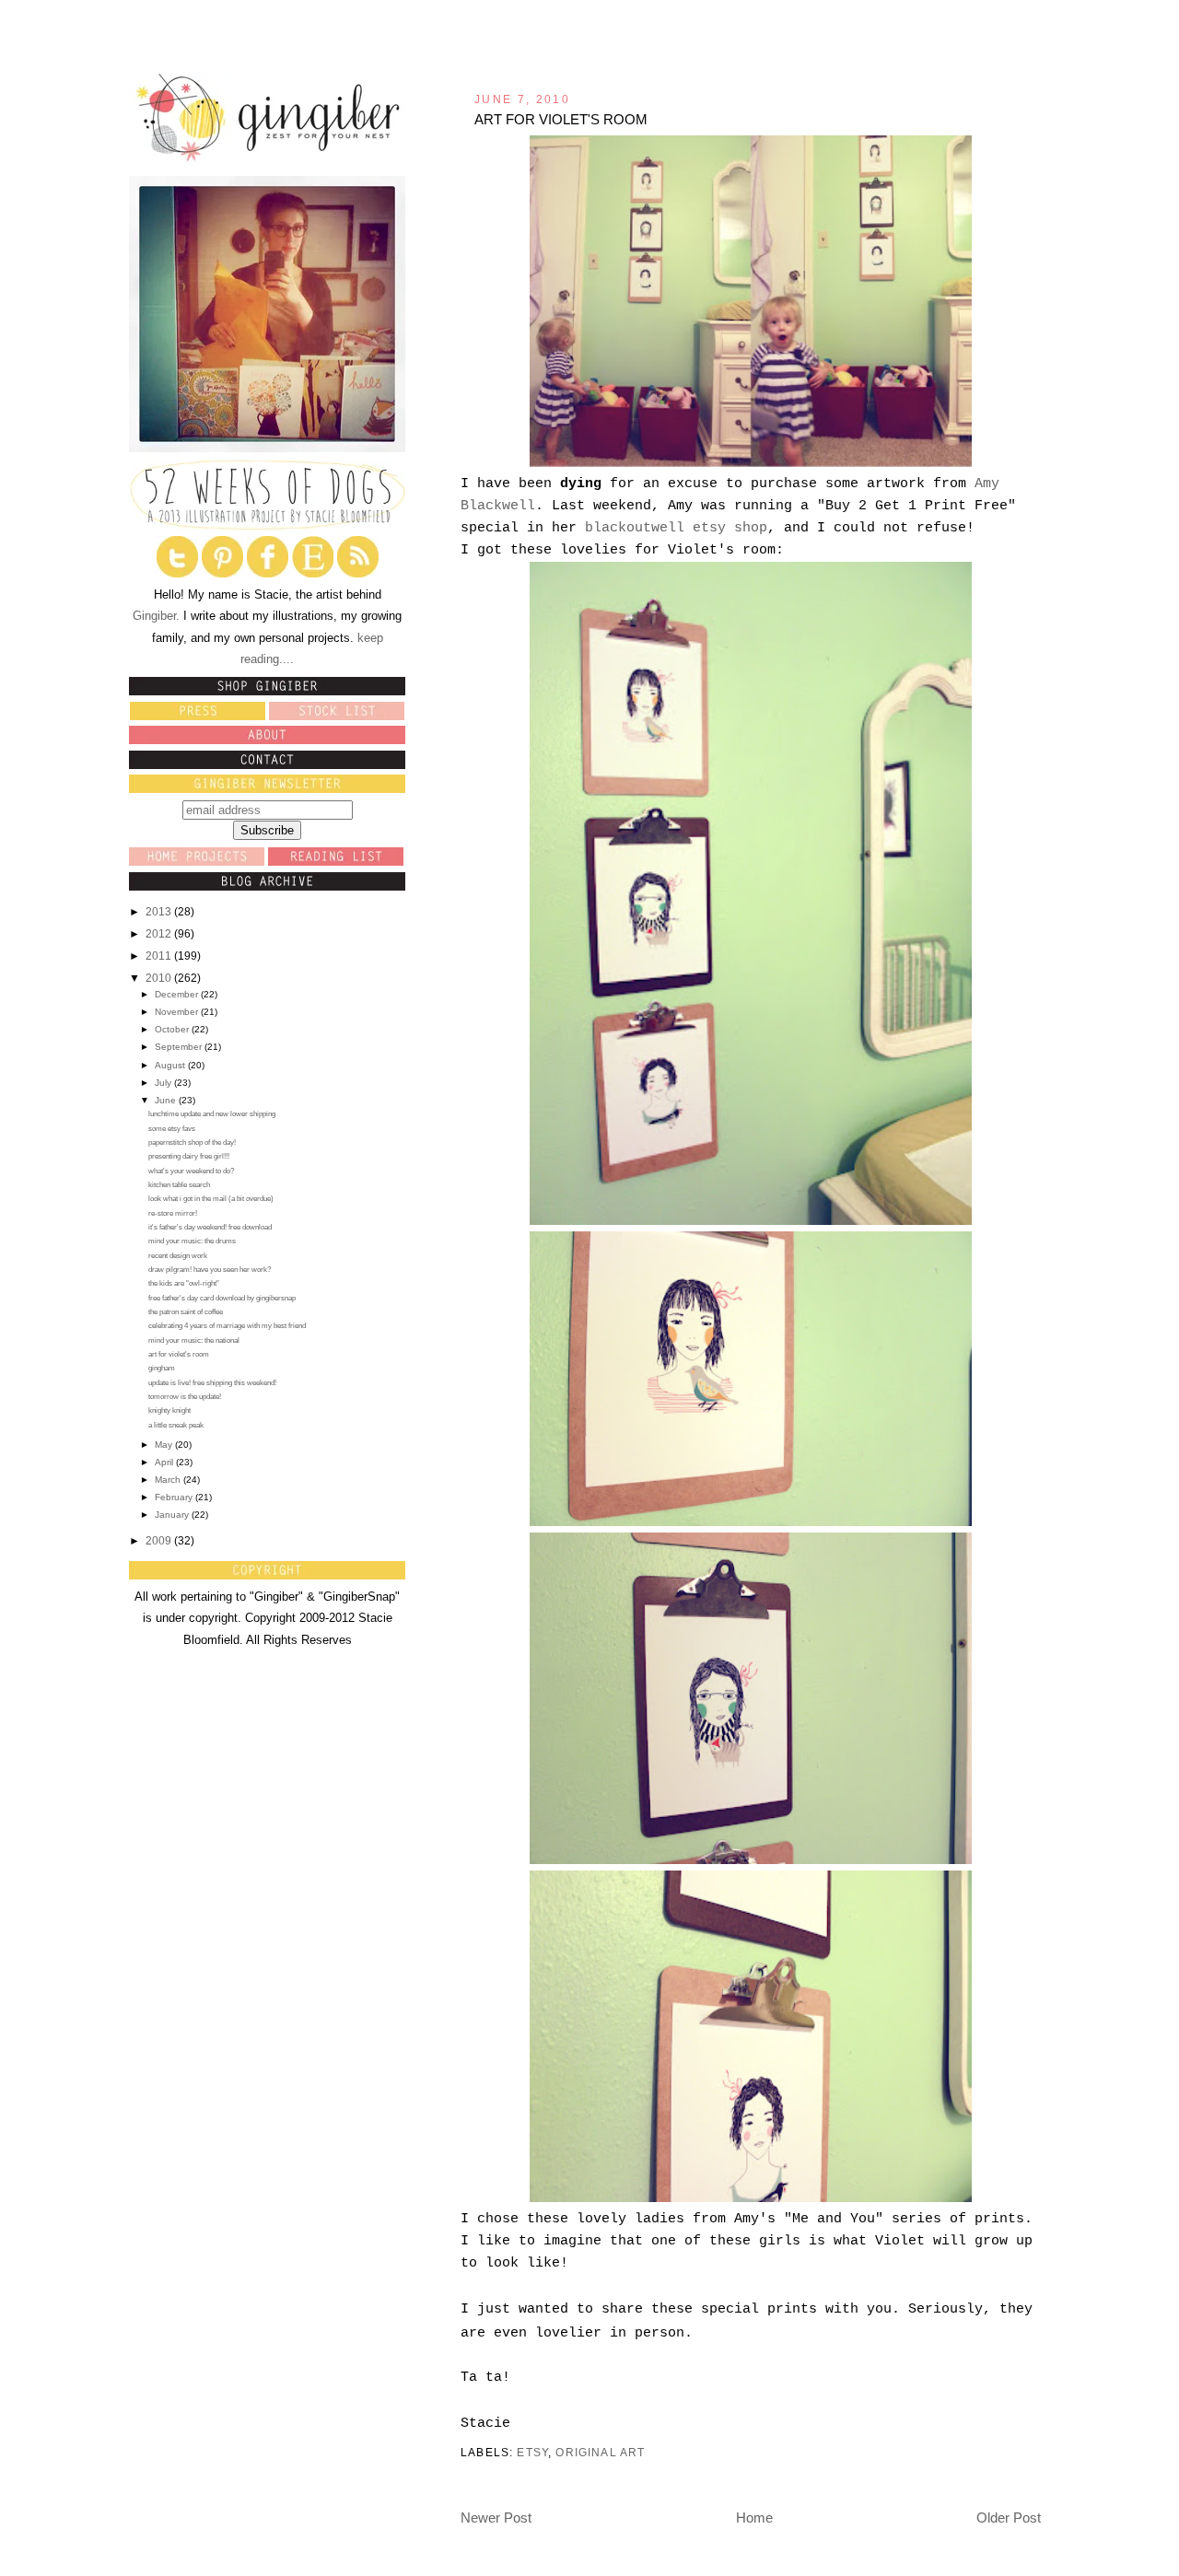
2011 (160, 956)
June (167, 1100)
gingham (162, 1368)
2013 (160, 912)
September (180, 1047)
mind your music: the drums (192, 1241)
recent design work (178, 1256)
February (175, 1497)
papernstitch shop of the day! (192, 1142)
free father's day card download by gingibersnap (222, 1298)
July (164, 1083)
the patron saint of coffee (186, 1312)
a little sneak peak (176, 1425)
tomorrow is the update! (185, 1397)
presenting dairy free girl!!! (189, 1156)
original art (600, 2452)
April (165, 1462)
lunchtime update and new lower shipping (212, 1114)
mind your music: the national (194, 1340)
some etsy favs (172, 1129)
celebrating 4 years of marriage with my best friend (227, 1326)
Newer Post (496, 2518)
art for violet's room (179, 1354)
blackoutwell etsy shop (676, 528)
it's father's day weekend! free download (210, 1227)
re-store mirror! (173, 1213)
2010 (160, 978)
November (178, 1012)
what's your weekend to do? (191, 1171)
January (173, 1515)
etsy (532, 2452)
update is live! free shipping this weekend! (212, 1383)
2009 (160, 1541)
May (165, 1445)
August (171, 1065)
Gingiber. (156, 616)
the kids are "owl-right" (184, 1283)
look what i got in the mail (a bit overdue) (211, 1199)
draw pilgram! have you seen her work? (210, 1270)
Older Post (1009, 2518)
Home (754, 2518)
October (173, 1029)
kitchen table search (179, 1185)
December (178, 994)
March (169, 1480)
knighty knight (169, 1410)
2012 (160, 934)
